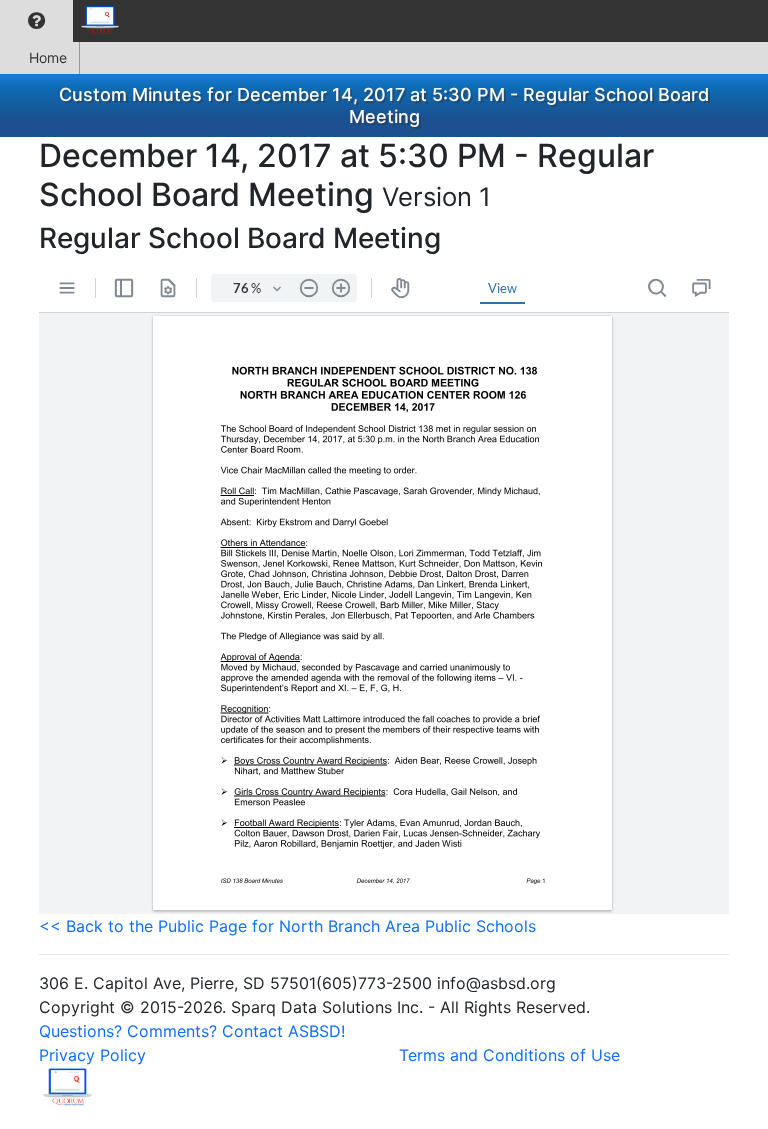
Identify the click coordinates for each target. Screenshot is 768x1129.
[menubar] (66, 21)
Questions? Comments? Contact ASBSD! (192, 1031)
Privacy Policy (92, 1055)
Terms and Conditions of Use (509, 1055)
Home (48, 57)
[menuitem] (36, 21)
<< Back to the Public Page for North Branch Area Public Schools (287, 926)
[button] (36, 21)
